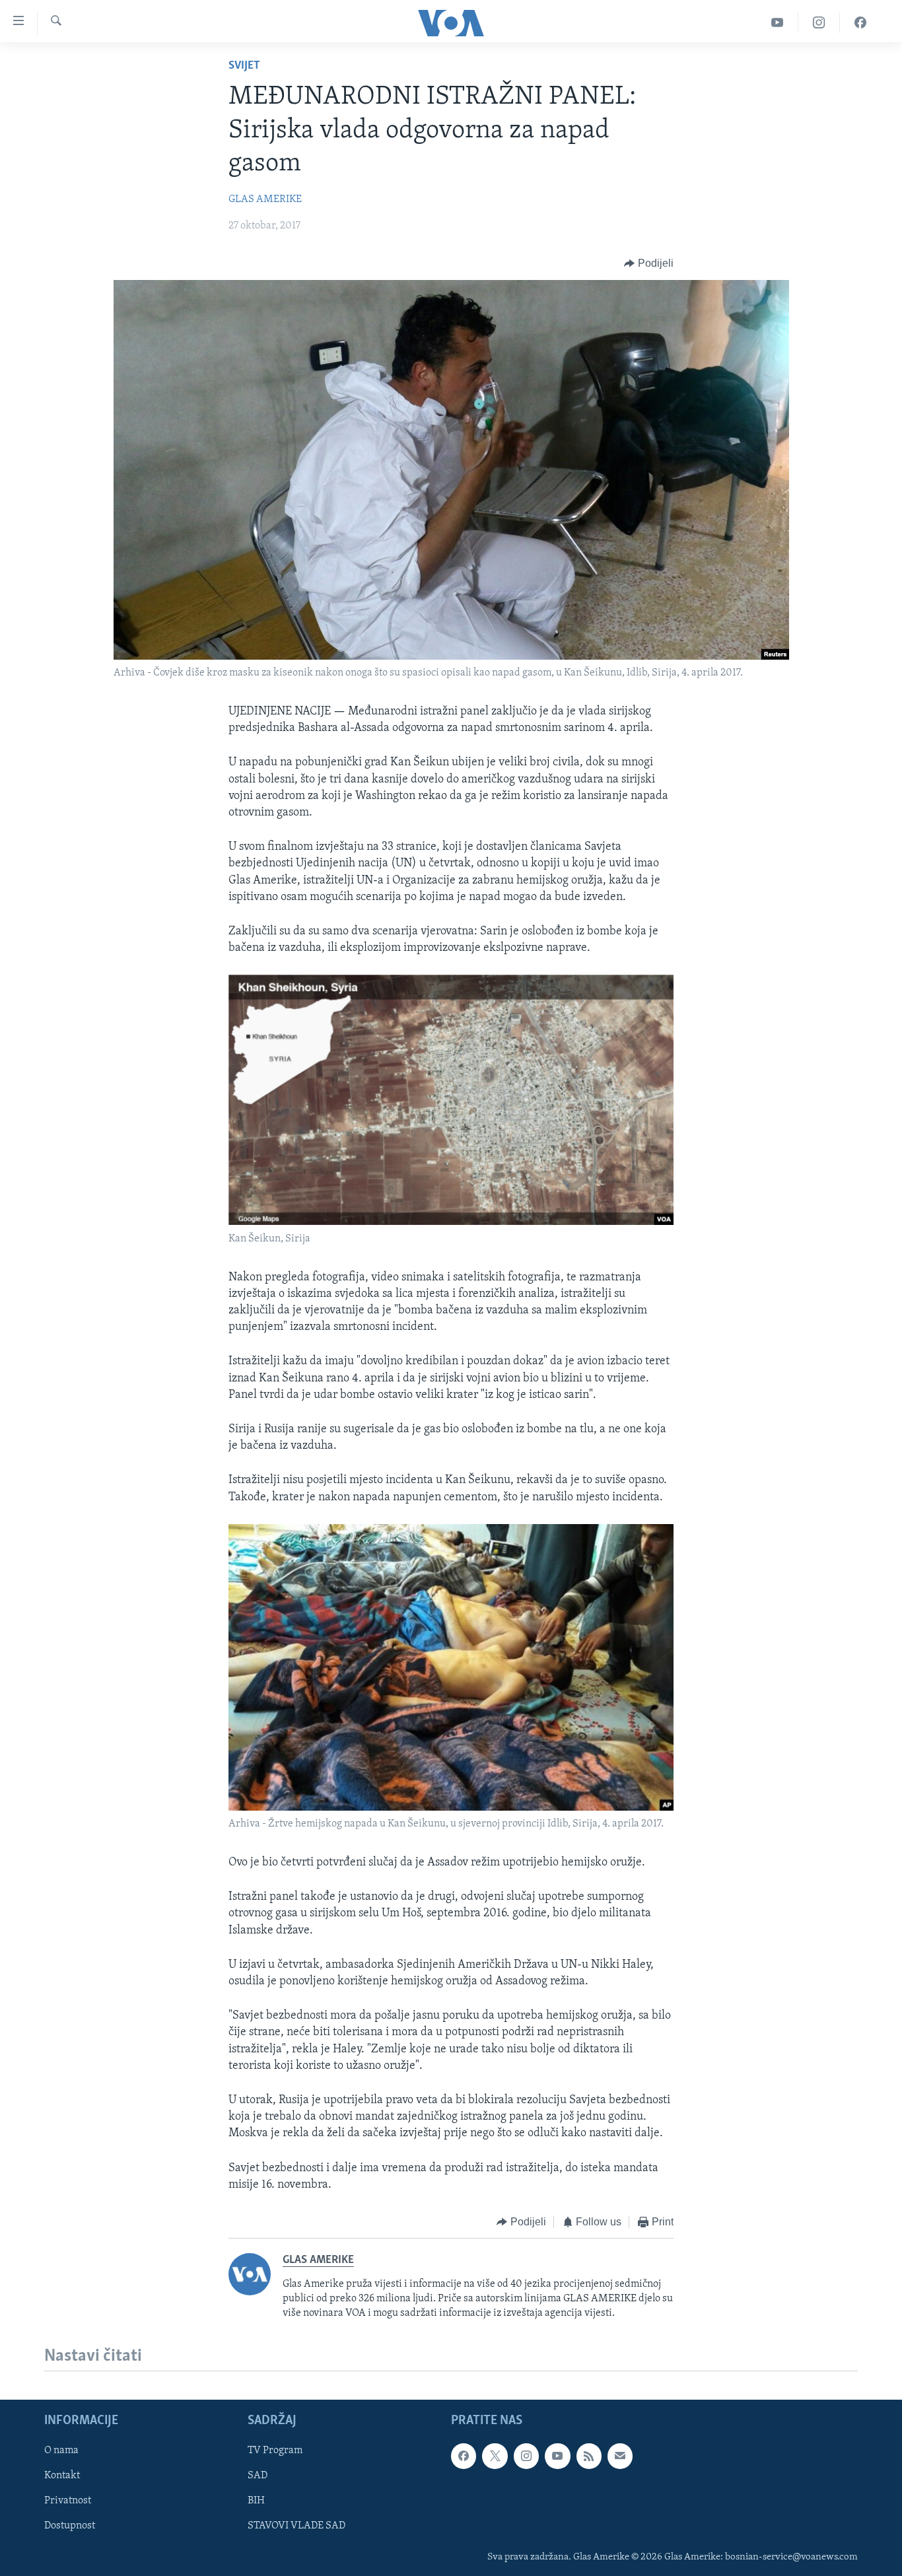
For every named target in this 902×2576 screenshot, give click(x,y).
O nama (61, 2451)
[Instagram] (819, 23)
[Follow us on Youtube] (557, 2456)
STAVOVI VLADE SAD (296, 2526)
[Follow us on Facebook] (464, 2456)
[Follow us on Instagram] (526, 2456)
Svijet (244, 66)
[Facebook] (860, 23)
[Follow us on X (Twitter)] (495, 2456)
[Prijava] (620, 2456)
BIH (256, 2501)
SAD (258, 2476)
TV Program (275, 2451)
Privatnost (68, 2501)
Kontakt (62, 2476)
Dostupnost (70, 2526)
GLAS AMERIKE (265, 199)
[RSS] (589, 2456)
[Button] (649, 263)
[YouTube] (778, 23)
